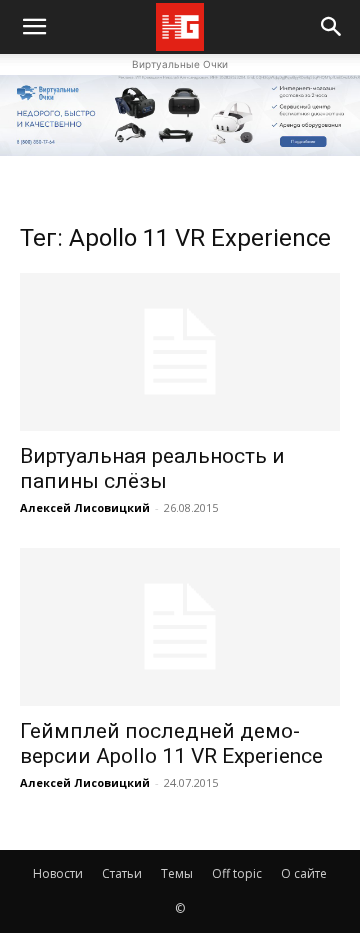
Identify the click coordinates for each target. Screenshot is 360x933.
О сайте (304, 873)
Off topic (237, 873)
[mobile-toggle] (34, 27)
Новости (58, 873)
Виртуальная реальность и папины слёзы (152, 468)
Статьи (122, 873)
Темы (177, 873)
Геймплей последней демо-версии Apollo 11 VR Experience (171, 743)
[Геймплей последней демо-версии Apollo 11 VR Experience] (180, 627)
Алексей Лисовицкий (85, 507)
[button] (332, 27)
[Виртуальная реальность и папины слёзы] (180, 352)
